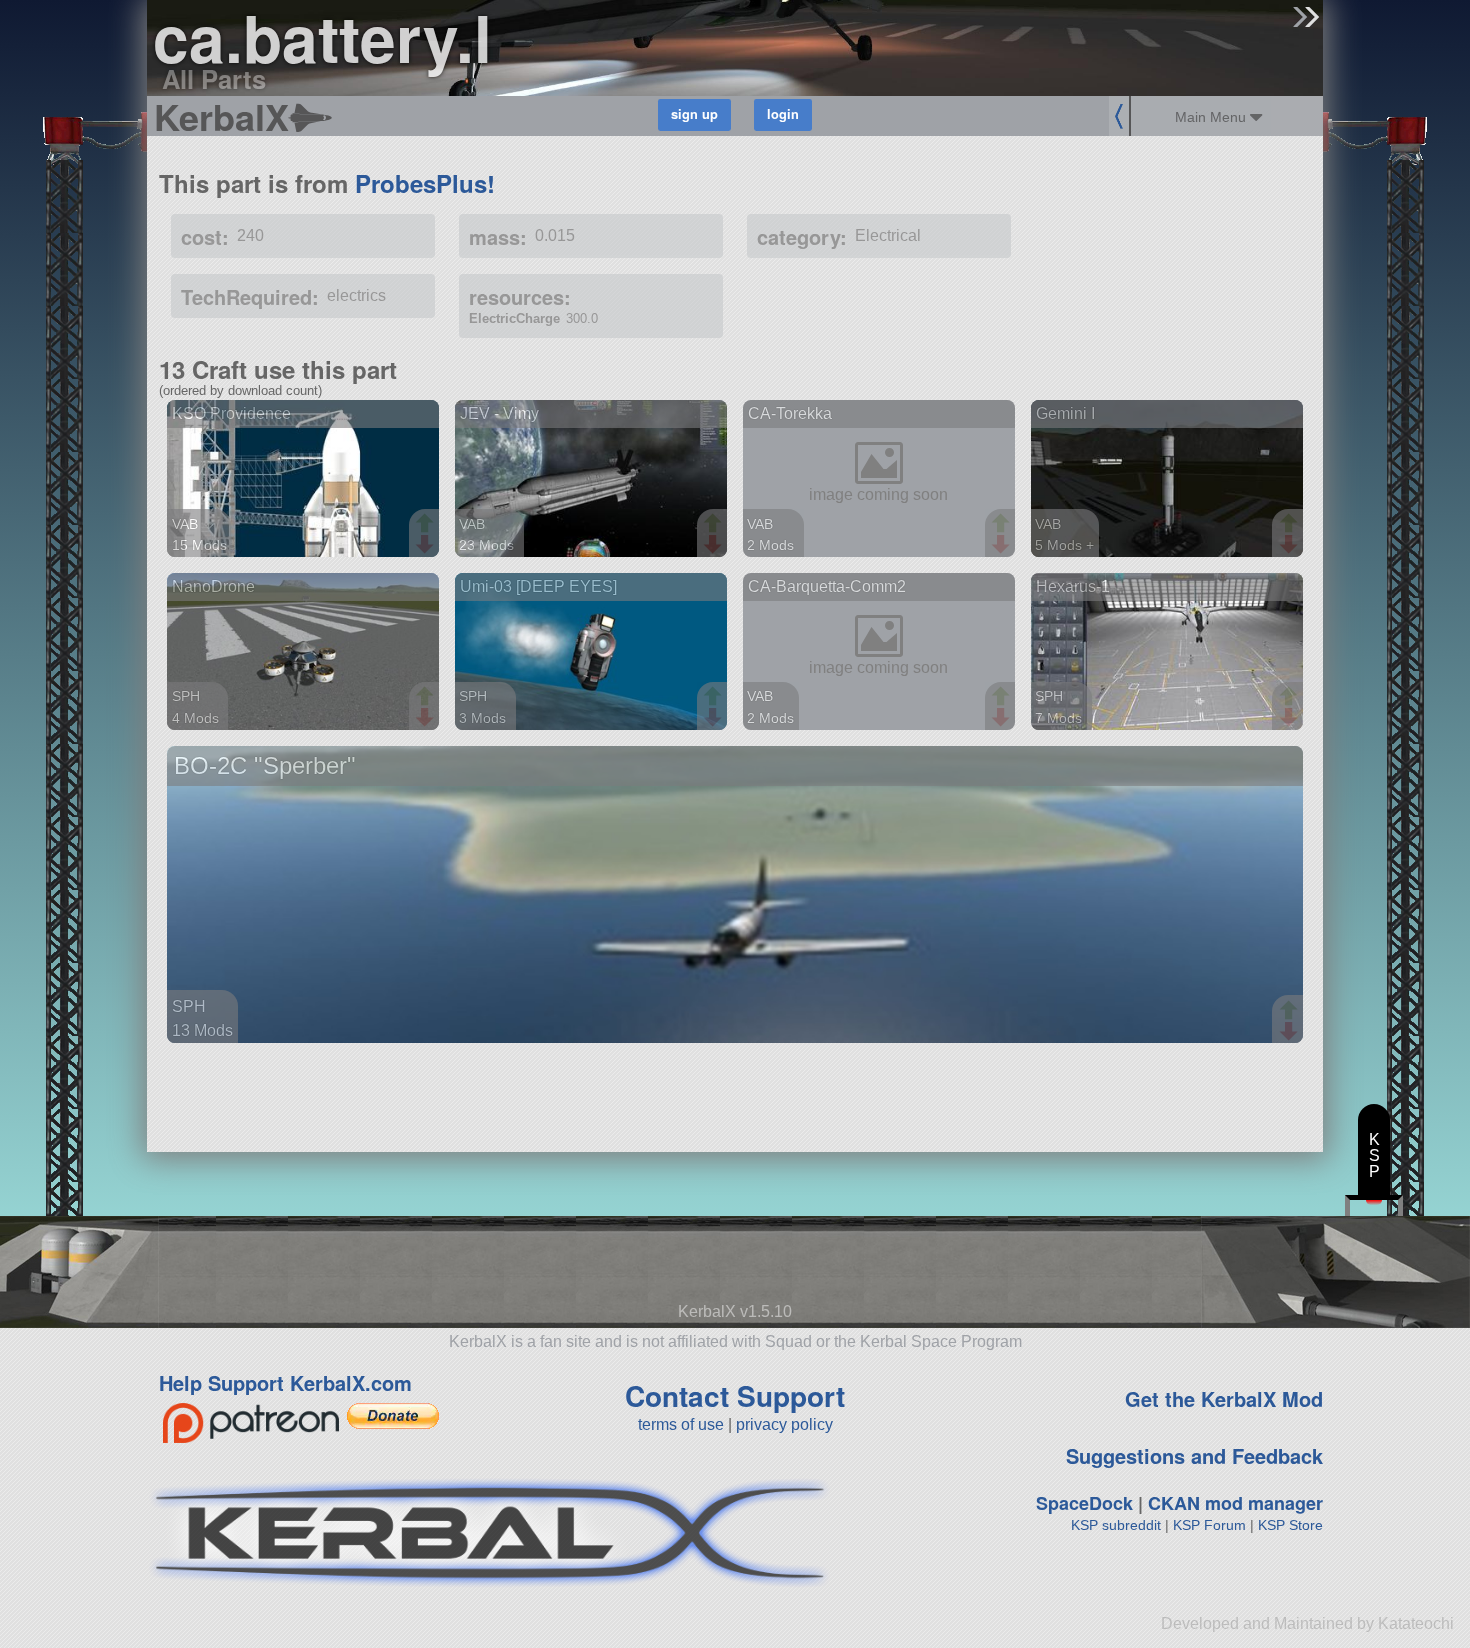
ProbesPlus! (425, 183)
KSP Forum (1209, 1525)
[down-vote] (427, 545)
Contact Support (735, 1395)
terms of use (681, 1424)
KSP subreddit (1116, 1525)
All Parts (214, 78)
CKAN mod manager (1235, 1503)
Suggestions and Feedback (1194, 1455)
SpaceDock (1084, 1503)
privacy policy (784, 1424)
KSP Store (1290, 1525)
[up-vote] (427, 525)
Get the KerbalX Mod (1224, 1398)
